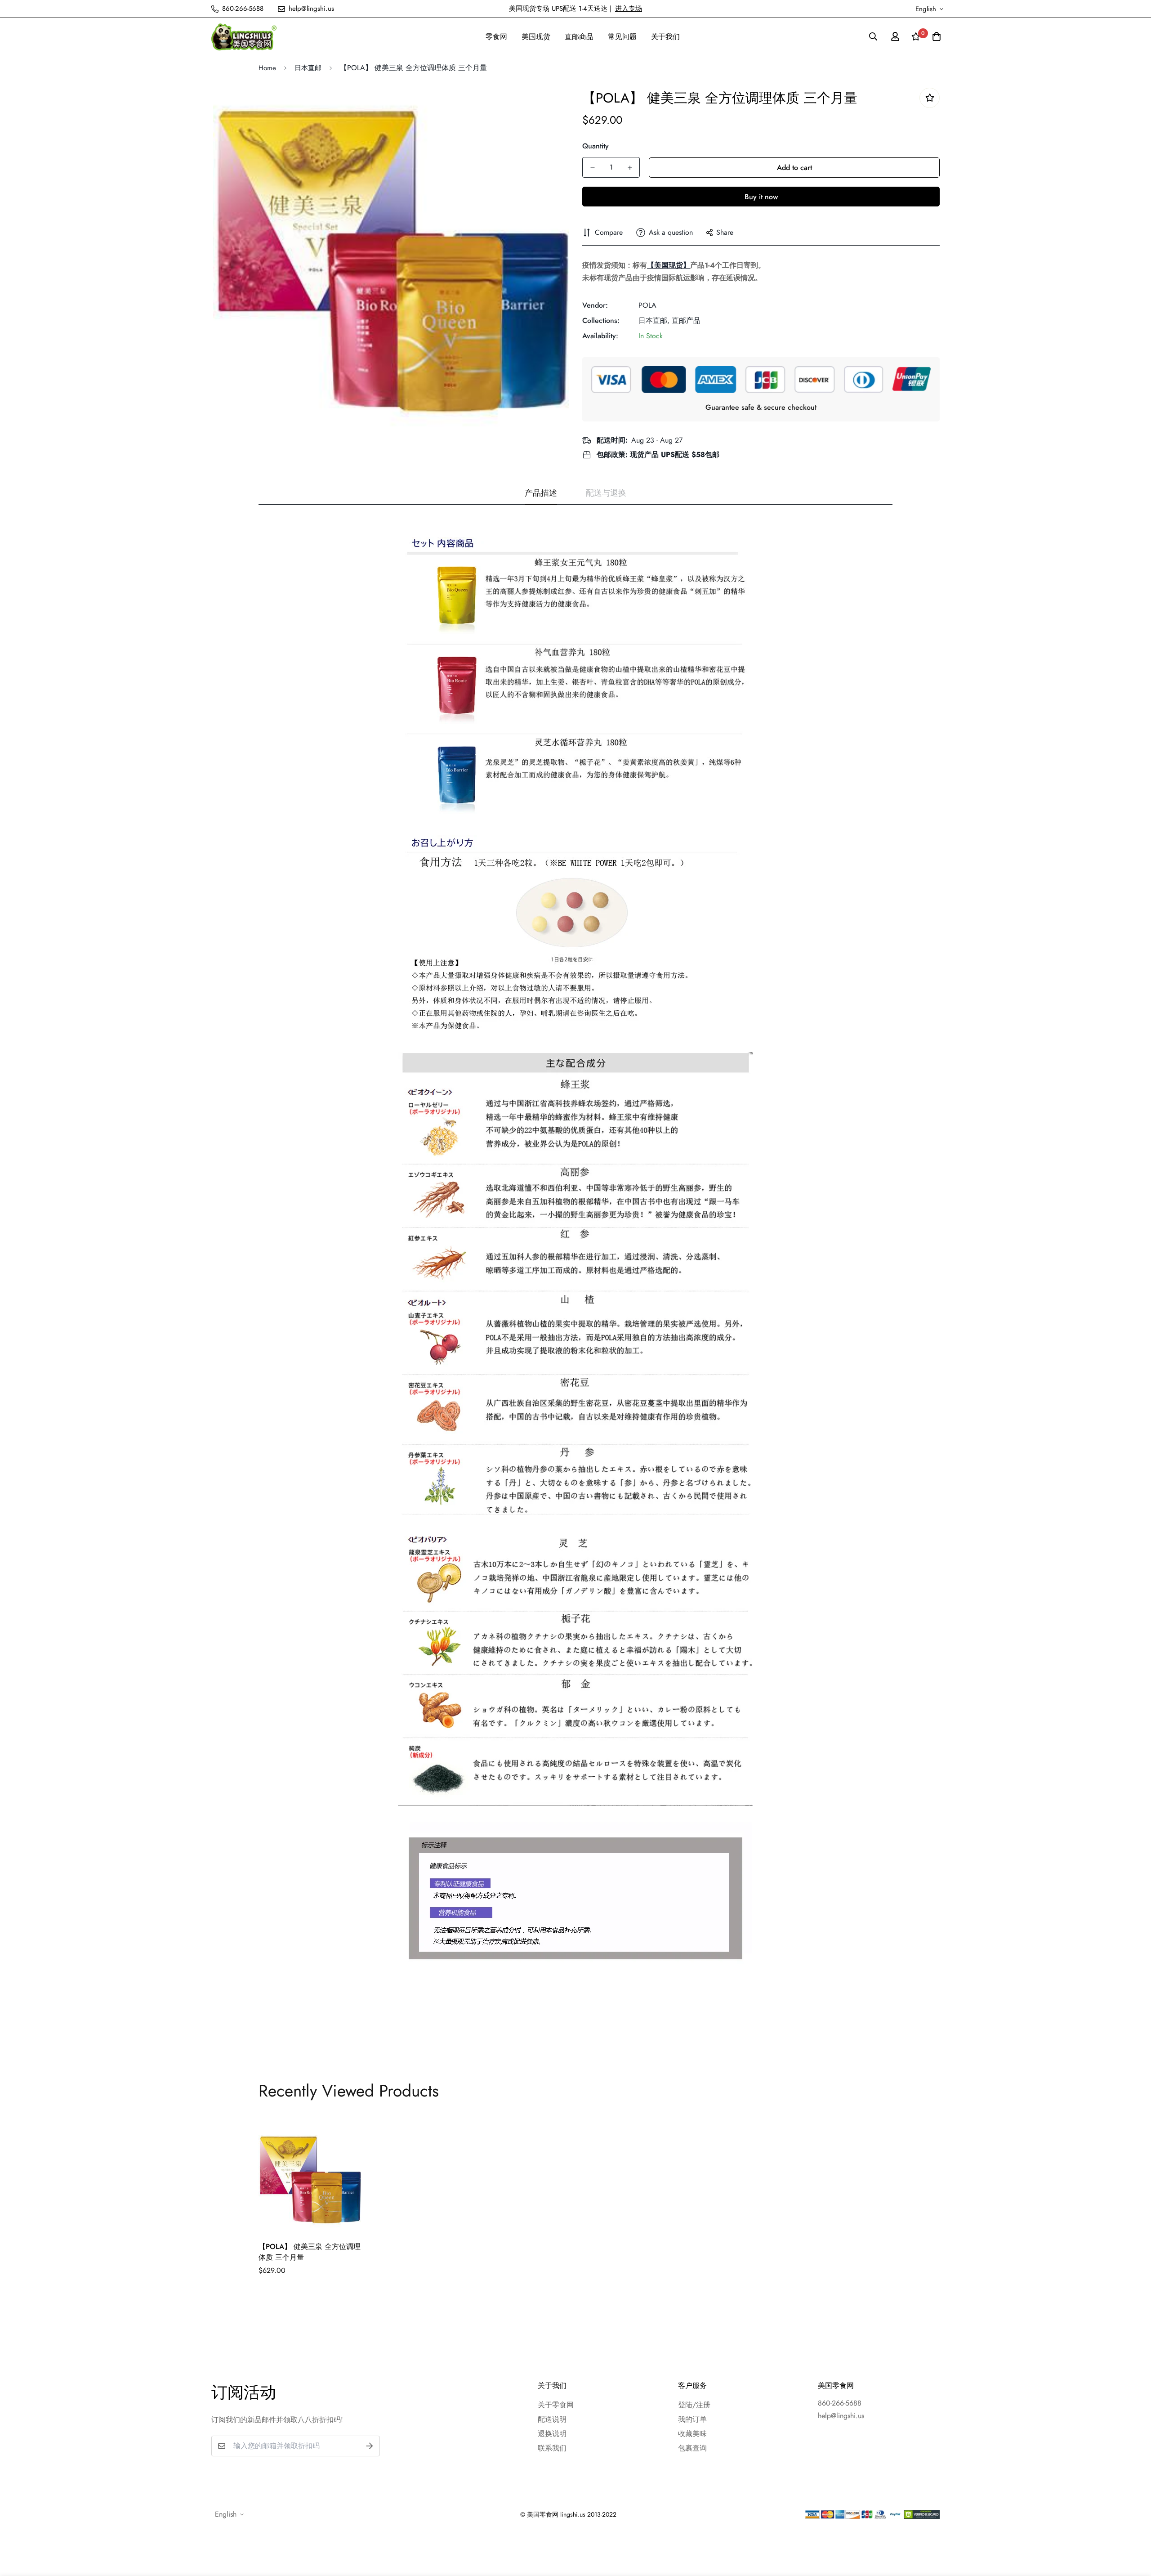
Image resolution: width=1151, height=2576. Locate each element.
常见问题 (622, 37)
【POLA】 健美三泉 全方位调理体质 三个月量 (310, 2252)
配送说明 (552, 2419)
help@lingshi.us (841, 2416)
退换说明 (552, 2434)
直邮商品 (579, 37)
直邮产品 (686, 320)
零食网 (496, 37)
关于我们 (665, 37)
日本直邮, (654, 320)
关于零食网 (556, 2405)
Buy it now (761, 197)
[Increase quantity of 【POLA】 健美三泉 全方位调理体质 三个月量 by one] (630, 168)
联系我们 (552, 2448)
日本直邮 (308, 68)
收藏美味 (692, 2434)
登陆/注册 (694, 2405)
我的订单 (692, 2419)
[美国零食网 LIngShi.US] (244, 37)
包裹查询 (692, 2448)
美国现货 (536, 37)
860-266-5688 (840, 2403)
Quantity (596, 146)
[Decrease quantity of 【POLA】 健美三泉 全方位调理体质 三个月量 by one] (592, 168)
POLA (647, 305)
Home (267, 68)
